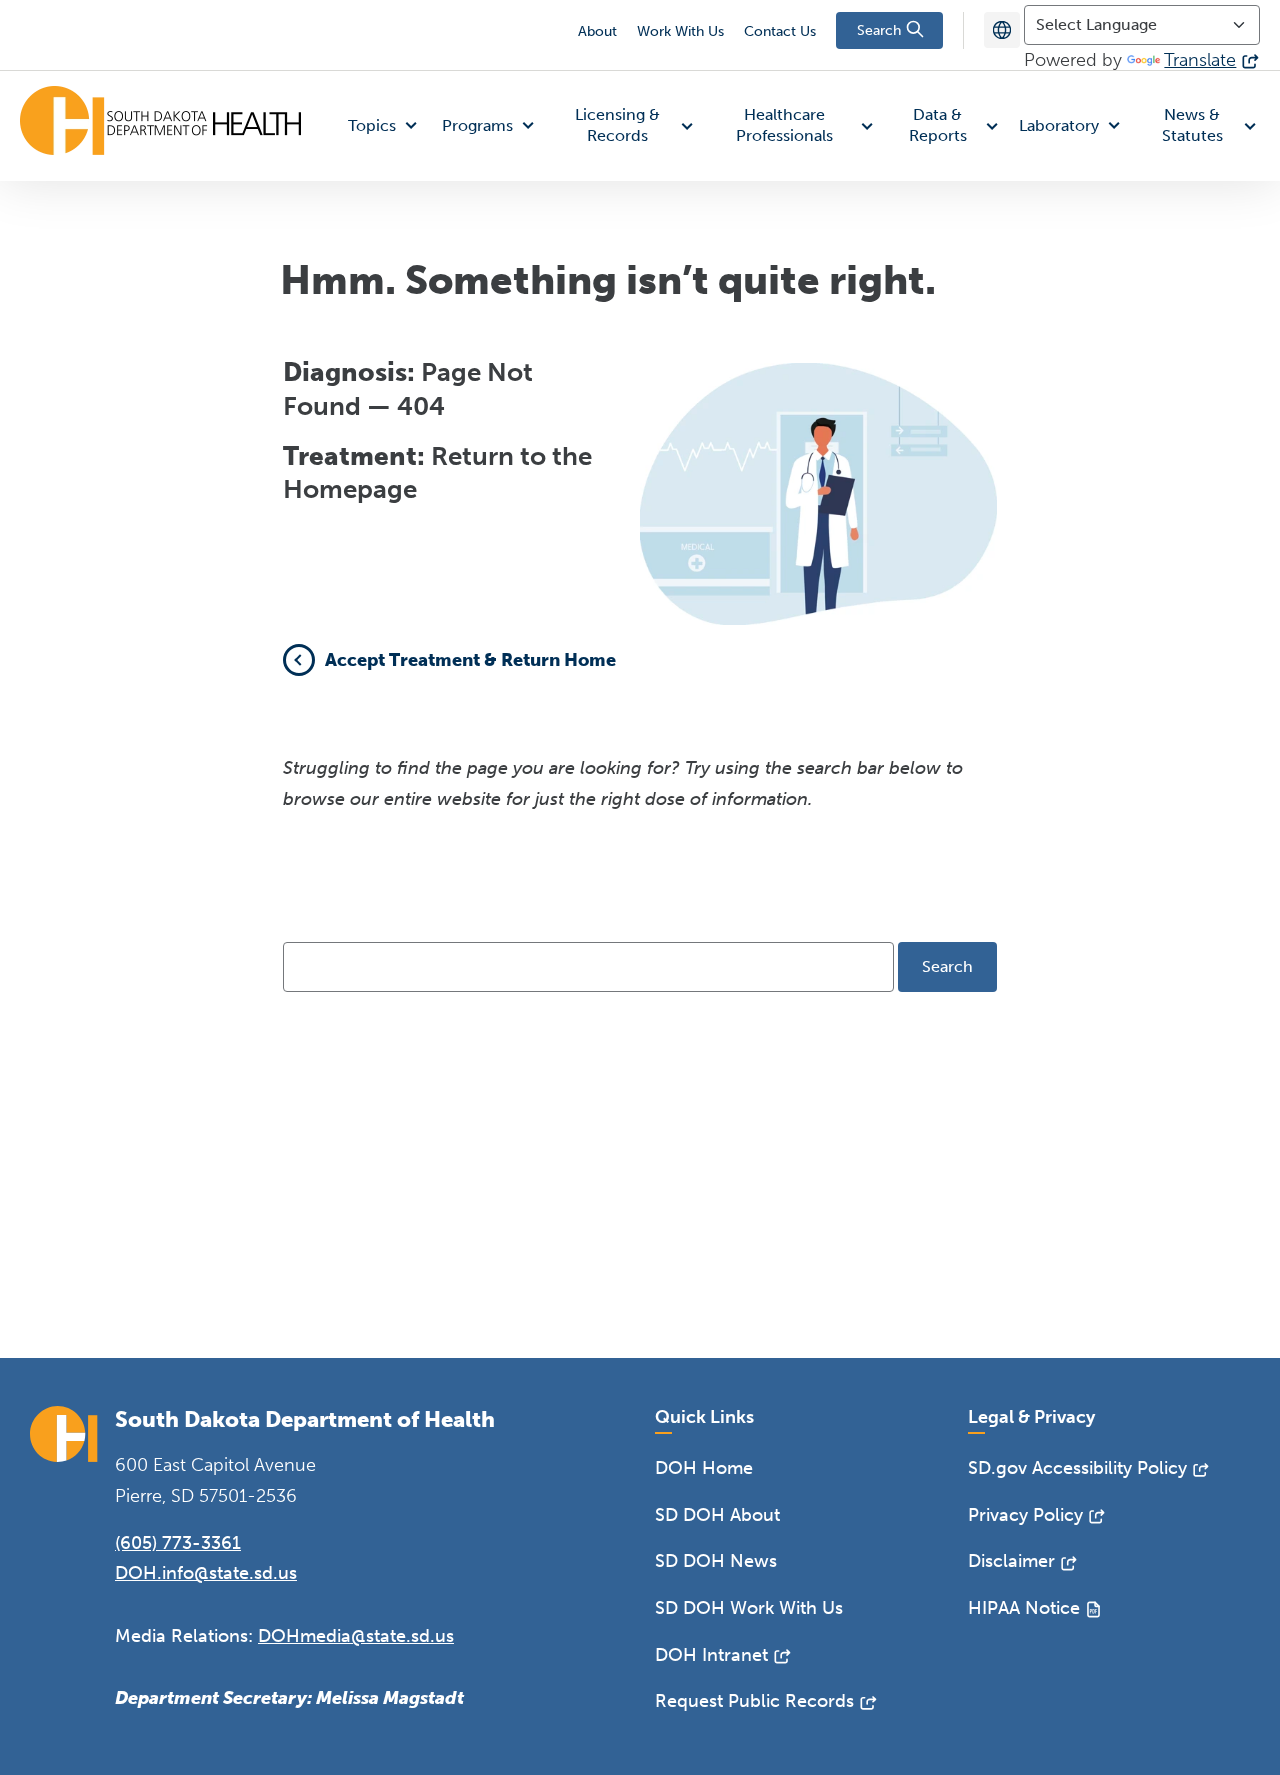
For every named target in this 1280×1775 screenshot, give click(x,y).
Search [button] (881, 30)
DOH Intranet (711, 1655)
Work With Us (680, 31)
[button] (387, 126)
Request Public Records (754, 1701)
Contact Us (780, 31)
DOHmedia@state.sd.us (356, 1636)
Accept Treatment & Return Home (470, 660)
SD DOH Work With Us (749, 1608)
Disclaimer (1011, 1561)
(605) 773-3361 (178, 1543)
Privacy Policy (1025, 1515)
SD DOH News (716, 1561)
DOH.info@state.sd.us (206, 1573)
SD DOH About (717, 1515)
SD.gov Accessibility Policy (1077, 1468)
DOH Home (704, 1468)
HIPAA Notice (1024, 1608)
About (597, 31)
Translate (1200, 60)
